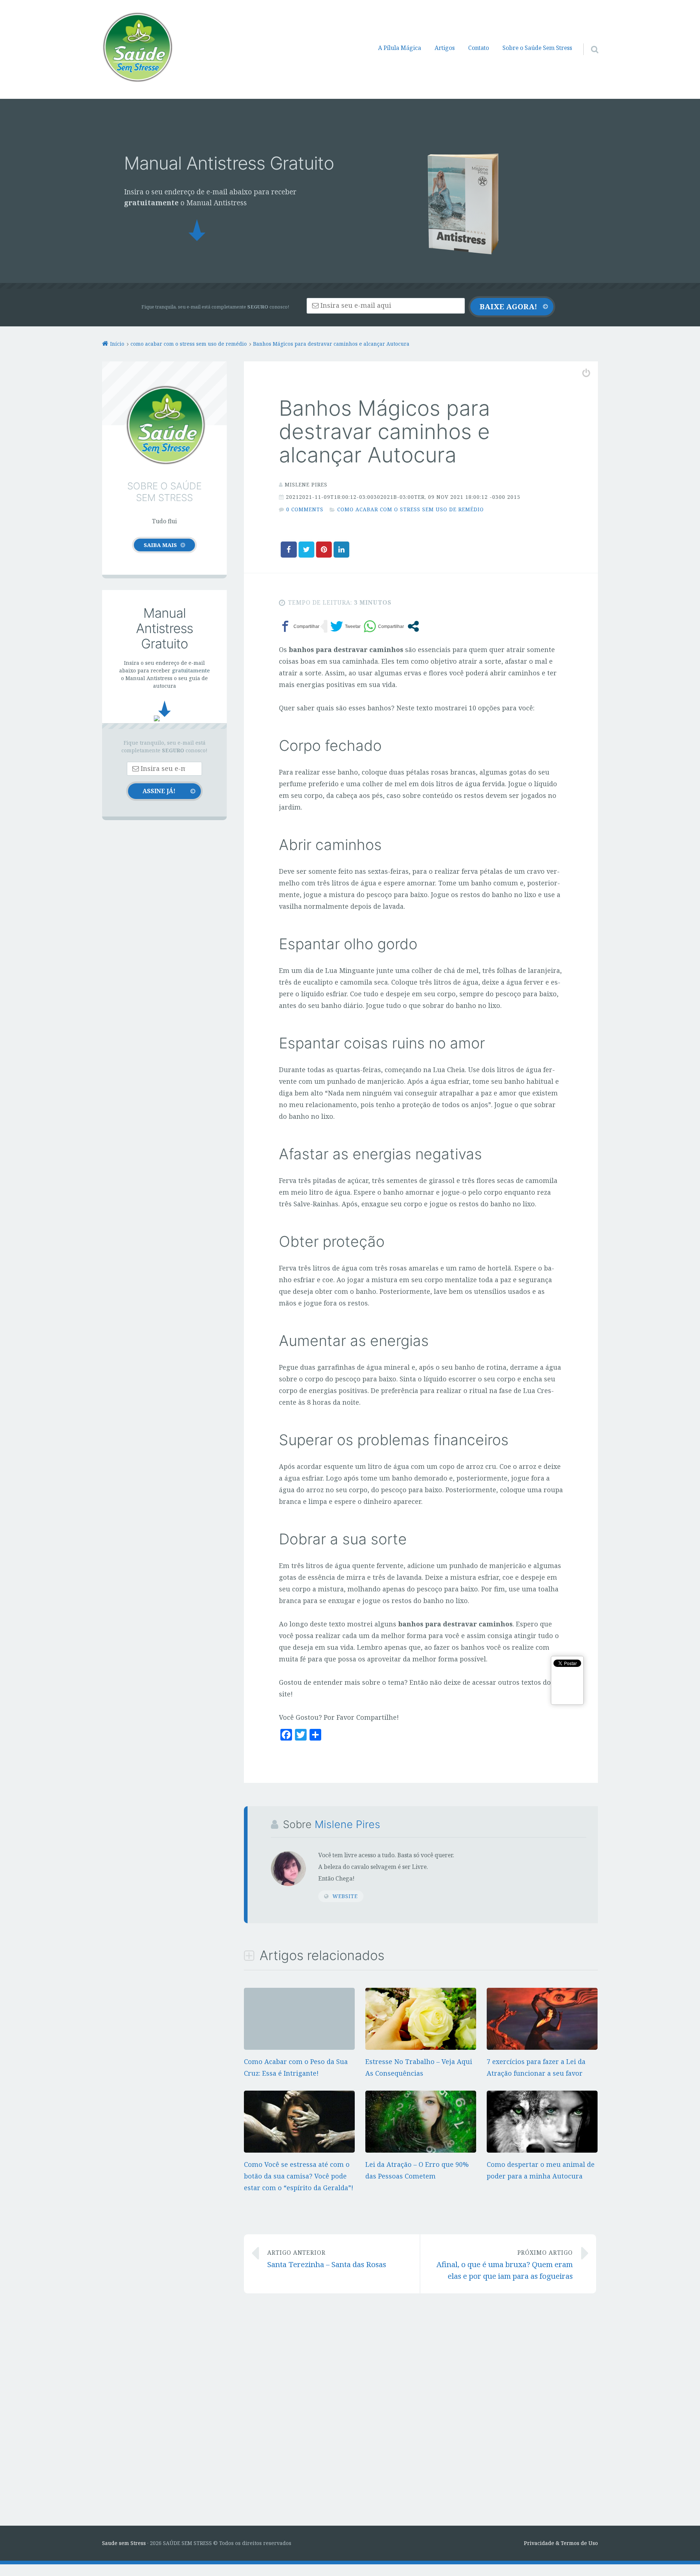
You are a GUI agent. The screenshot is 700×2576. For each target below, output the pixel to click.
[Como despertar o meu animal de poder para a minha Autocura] (542, 2150)
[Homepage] (137, 47)
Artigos (445, 48)
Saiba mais (160, 545)
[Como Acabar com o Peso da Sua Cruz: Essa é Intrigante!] (299, 1994)
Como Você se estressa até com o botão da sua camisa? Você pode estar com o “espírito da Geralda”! (299, 2176)
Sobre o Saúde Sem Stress (537, 48)
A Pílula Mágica (400, 48)
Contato (479, 48)
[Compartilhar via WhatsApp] (384, 626)
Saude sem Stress (124, 2543)
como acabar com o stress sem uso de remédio (411, 509)
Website (345, 1896)
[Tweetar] (345, 626)
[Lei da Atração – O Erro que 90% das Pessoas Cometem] (421, 2151)
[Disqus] (421, 2408)
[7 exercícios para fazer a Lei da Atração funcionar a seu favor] (542, 2047)
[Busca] (588, 40)
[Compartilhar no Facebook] (299, 626)
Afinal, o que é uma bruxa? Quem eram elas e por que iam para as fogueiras (505, 2265)
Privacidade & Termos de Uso (561, 2543)
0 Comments (305, 509)
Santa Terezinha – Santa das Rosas (327, 2259)
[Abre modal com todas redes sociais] (413, 626)
